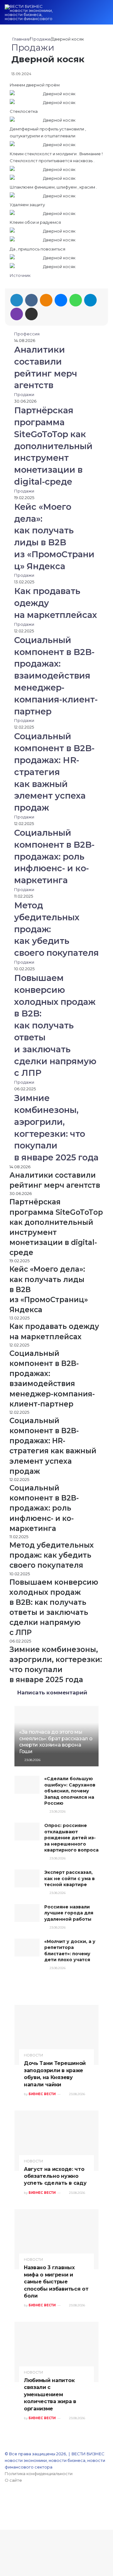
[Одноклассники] (46, 300)
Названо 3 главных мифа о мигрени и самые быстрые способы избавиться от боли (56, 2282)
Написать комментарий (52, 1693)
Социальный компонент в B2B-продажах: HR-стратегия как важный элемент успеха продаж (54, 772)
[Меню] (105, 15)
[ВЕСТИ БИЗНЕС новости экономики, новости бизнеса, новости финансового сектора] (30, 12)
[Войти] (72, 15)
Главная (20, 39)
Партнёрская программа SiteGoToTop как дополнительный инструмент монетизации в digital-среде (53, 446)
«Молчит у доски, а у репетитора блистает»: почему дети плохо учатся (70, 1951)
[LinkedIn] (17, 300)
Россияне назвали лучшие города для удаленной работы (69, 1913)
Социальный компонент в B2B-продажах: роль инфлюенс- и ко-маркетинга (54, 856)
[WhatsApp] (76, 300)
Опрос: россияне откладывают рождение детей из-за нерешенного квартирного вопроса (71, 1838)
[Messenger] (61, 300)
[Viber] (17, 314)
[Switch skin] (83, 15)
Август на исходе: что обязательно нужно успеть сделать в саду (55, 2176)
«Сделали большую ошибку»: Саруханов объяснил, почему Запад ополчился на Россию (70, 1791)
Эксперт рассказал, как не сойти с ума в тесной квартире (70, 1878)
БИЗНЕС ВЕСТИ (42, 2094)
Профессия (27, 334)
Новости (33, 2055)
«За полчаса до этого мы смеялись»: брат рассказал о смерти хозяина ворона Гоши (56, 1742)
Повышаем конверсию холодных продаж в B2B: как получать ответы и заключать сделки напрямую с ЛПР (55, 1025)
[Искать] (94, 15)
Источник (20, 275)
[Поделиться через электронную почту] (31, 314)
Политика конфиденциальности (39, 2474)
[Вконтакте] (31, 300)
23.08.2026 (32, 1760)
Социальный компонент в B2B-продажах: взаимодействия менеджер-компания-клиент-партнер (56, 676)
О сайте (13, 2480)
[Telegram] (90, 300)
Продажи (40, 39)
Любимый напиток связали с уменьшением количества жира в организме (50, 2394)
